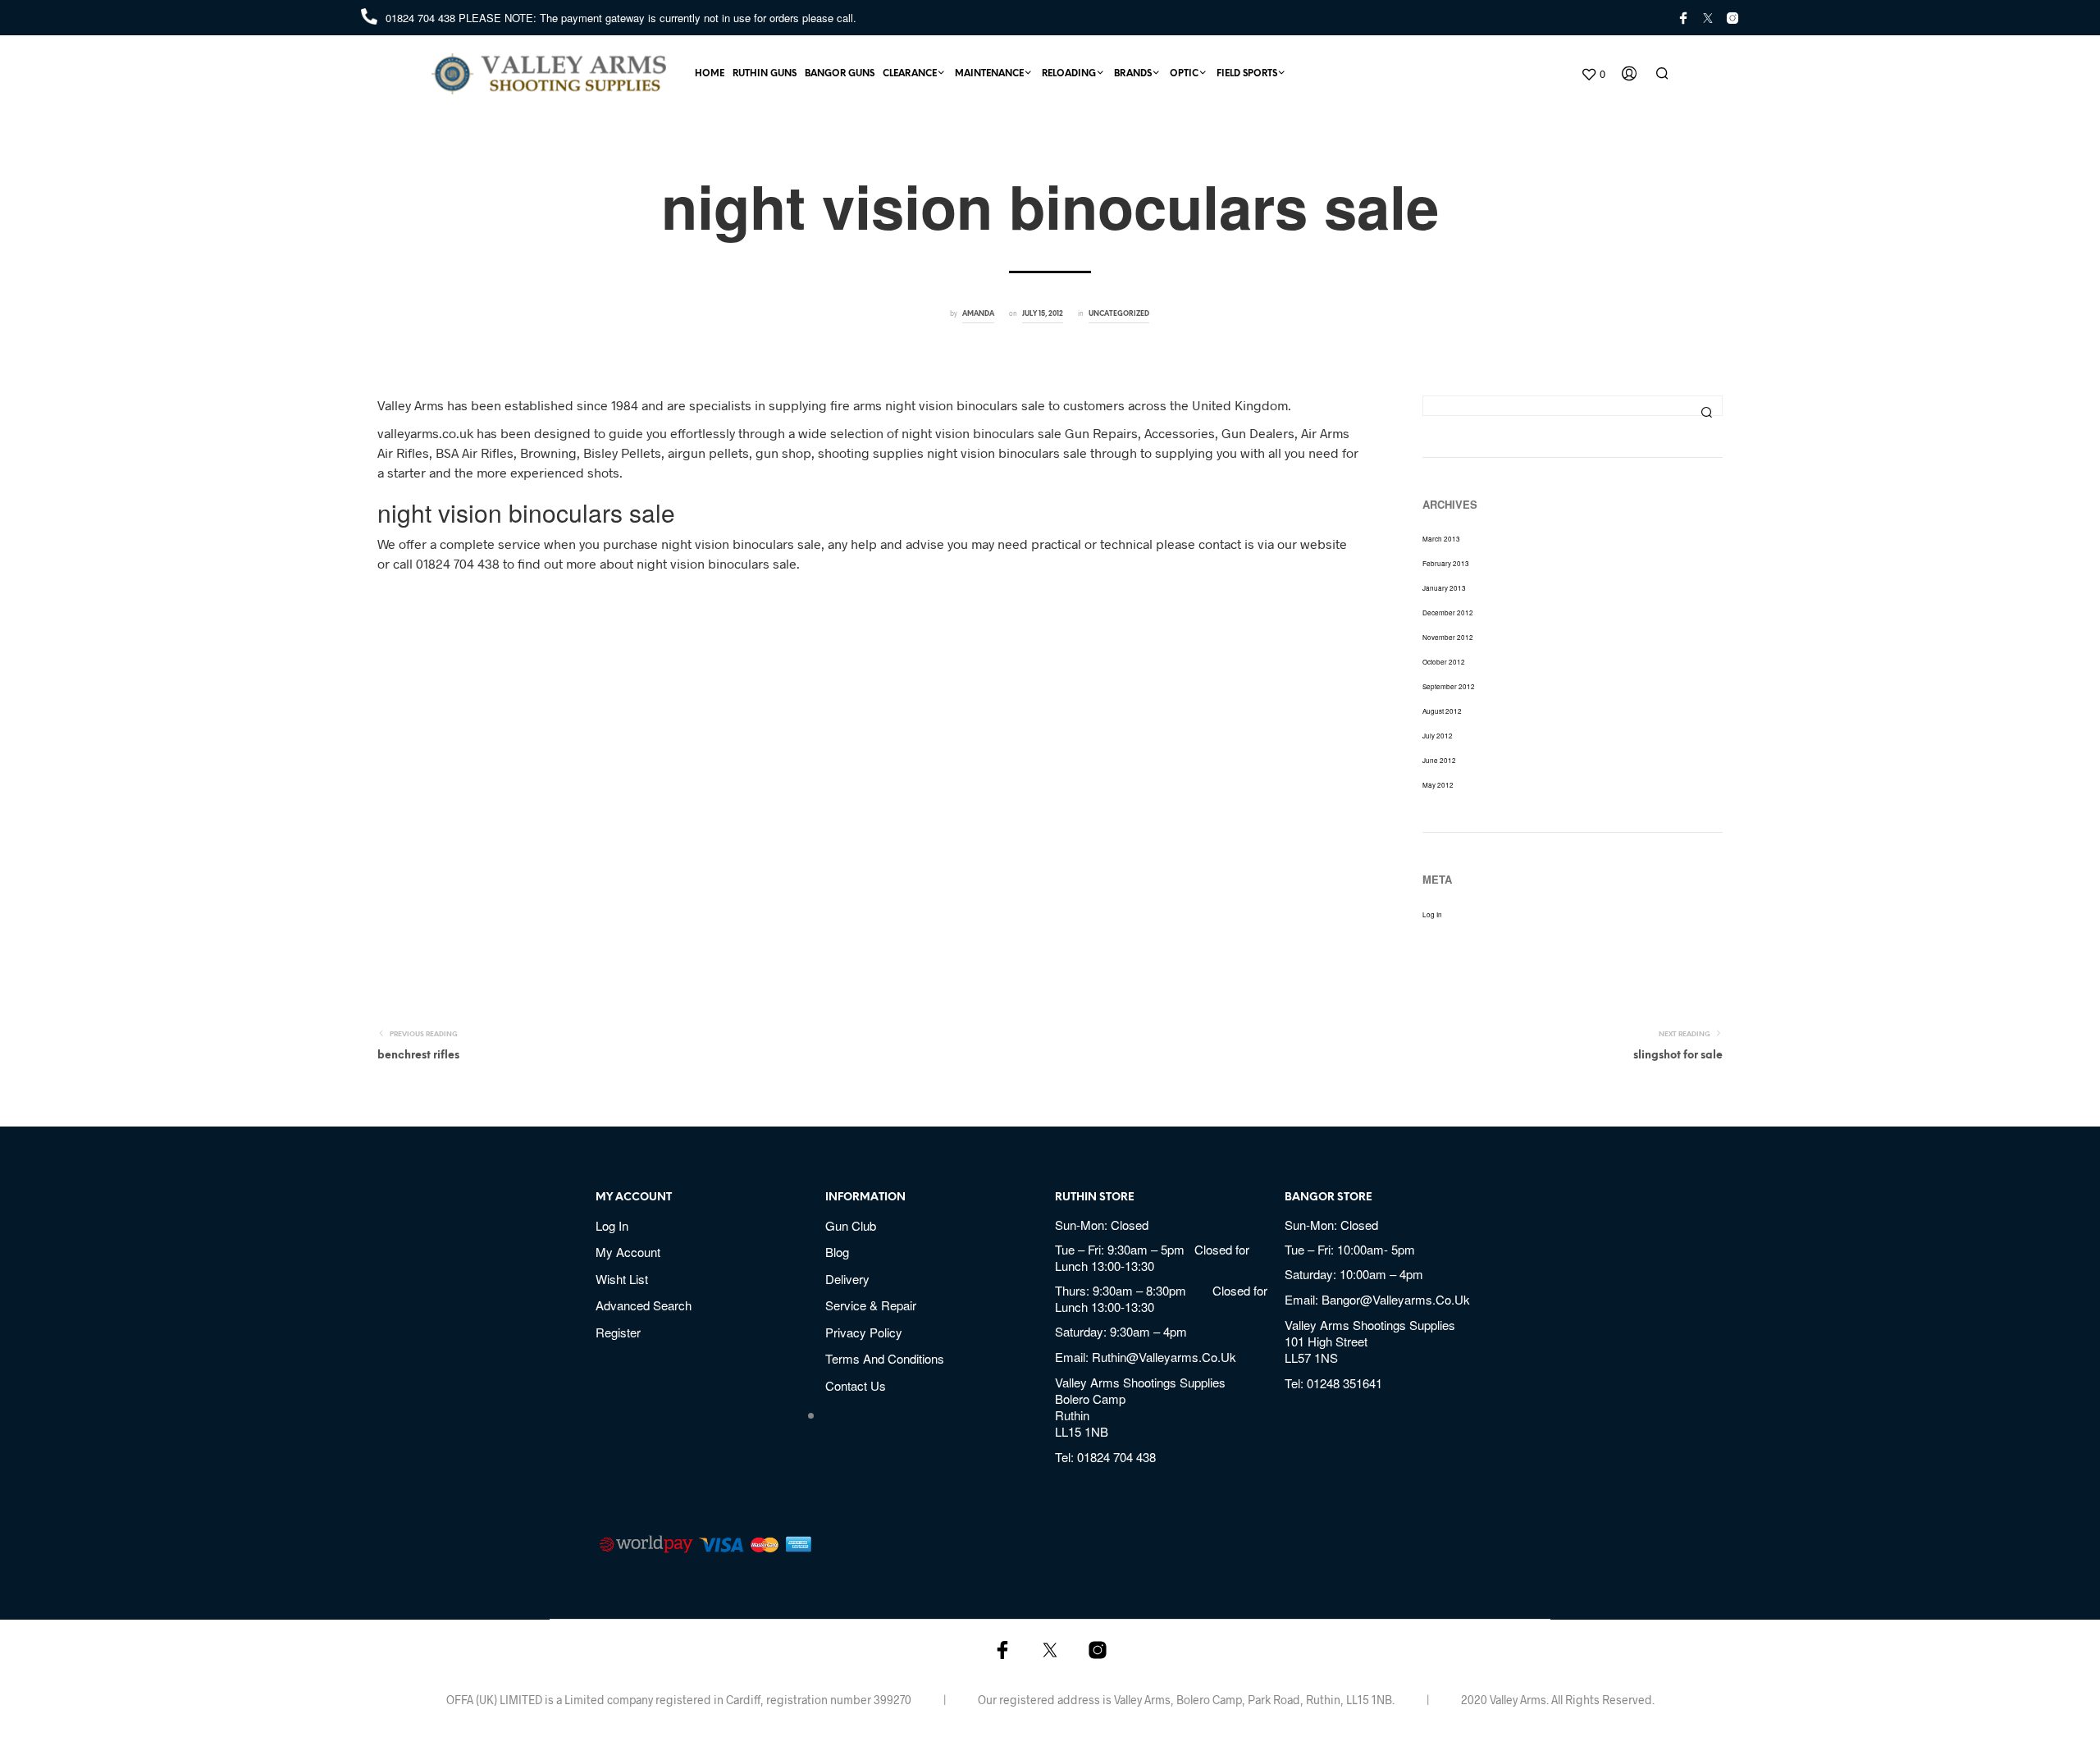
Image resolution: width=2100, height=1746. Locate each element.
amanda (978, 314)
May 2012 (1438, 785)
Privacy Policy (864, 1332)
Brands (1133, 74)
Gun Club (851, 1225)
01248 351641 (1344, 1383)
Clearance (910, 74)
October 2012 (1444, 662)
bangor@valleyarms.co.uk (1396, 1299)
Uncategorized (1119, 314)
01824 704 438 (422, 18)
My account (628, 1252)
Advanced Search (644, 1305)
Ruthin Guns (765, 74)
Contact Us (856, 1385)
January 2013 (1444, 588)
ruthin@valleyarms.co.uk (1164, 1357)
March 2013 (1441, 539)
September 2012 (1449, 686)
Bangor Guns (840, 74)
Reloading (1069, 74)
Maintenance (989, 74)
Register (618, 1332)
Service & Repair (871, 1305)
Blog (837, 1252)
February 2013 (1446, 563)
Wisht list (622, 1279)
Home (710, 74)
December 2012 (1448, 612)
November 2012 (1448, 637)
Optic (1184, 74)
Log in (1432, 914)
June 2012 (1439, 760)
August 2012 (1442, 711)
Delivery (847, 1279)
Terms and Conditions (885, 1358)
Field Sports (1247, 74)
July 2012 (1438, 736)
